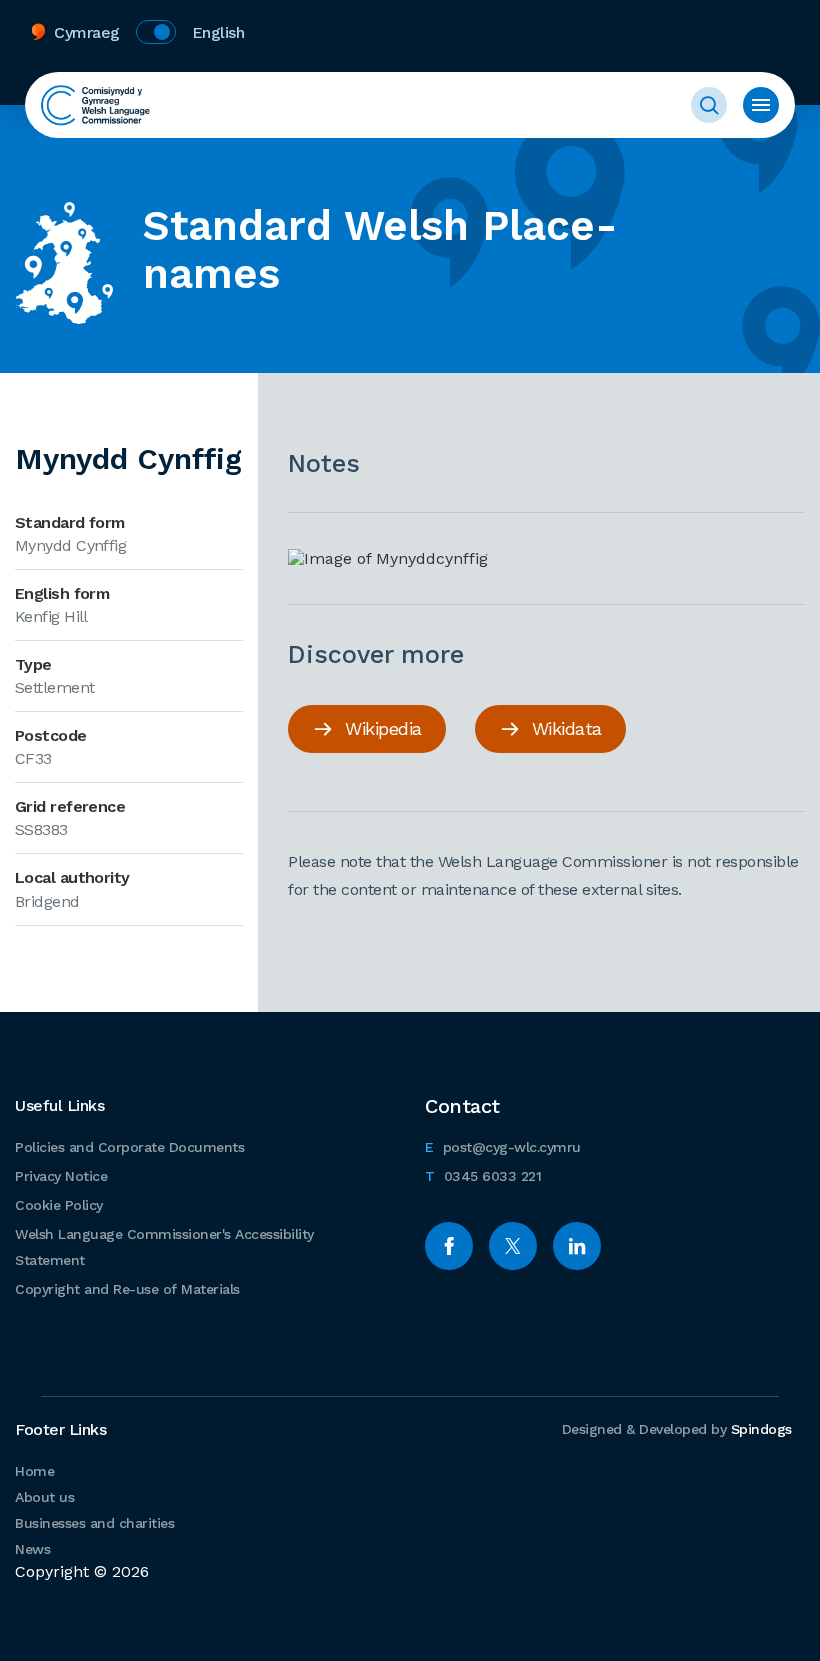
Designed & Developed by (677, 1429)
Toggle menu (761, 105)
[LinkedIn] (577, 1246)
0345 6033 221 (483, 1175)
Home (34, 1471)
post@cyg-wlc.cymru (503, 1146)
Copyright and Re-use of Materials (127, 1289)
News (32, 1549)
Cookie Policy (59, 1205)
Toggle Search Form (709, 105)
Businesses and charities (94, 1523)
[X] (513, 1246)
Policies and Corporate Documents (129, 1147)
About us (44, 1497)
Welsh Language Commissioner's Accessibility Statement (164, 1247)
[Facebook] (449, 1246)
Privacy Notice (61, 1176)
